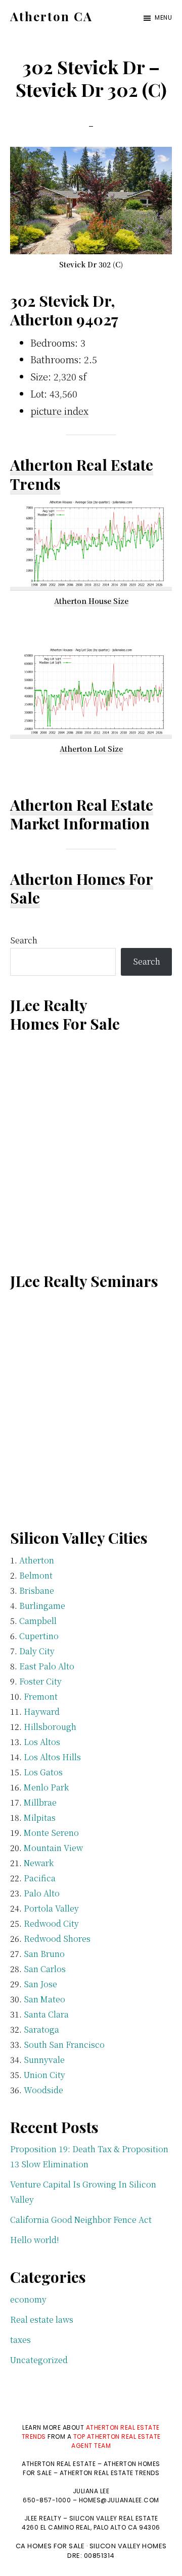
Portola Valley (51, 1908)
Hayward (42, 1712)
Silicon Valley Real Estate (114, 2518)
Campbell (38, 1621)
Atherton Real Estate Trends (82, 474)
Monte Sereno (51, 1833)
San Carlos (45, 1969)
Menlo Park (46, 1787)
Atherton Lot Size (91, 749)
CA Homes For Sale (50, 2546)
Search (24, 940)
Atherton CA (51, 16)
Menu (163, 17)
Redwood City (51, 1923)
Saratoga (41, 2029)
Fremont (41, 1696)
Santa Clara (46, 2014)
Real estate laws (42, 2319)
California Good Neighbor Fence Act (81, 2220)
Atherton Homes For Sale (82, 888)
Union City (44, 2075)
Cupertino (39, 1636)
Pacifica (40, 1878)
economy (28, 2299)
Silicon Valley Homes (128, 2546)
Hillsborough (50, 1727)
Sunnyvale (44, 2060)
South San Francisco (64, 2045)
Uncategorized (39, 2360)
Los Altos (42, 1742)
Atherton (37, 1560)
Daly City (37, 1651)
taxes (20, 2340)
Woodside (43, 2090)
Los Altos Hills (52, 1757)
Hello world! (35, 2240)
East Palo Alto (47, 1666)
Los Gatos (43, 1772)
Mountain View (53, 1848)
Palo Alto (42, 1893)
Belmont (36, 1575)
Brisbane (37, 1590)
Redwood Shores (57, 1939)
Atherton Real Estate (82, 805)
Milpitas (40, 1817)
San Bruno (44, 1954)
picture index (59, 411)
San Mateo (44, 1999)
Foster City (40, 1681)
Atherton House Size (91, 601)
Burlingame (42, 1606)
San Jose (40, 1984)
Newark (39, 1863)
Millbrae (40, 1802)
